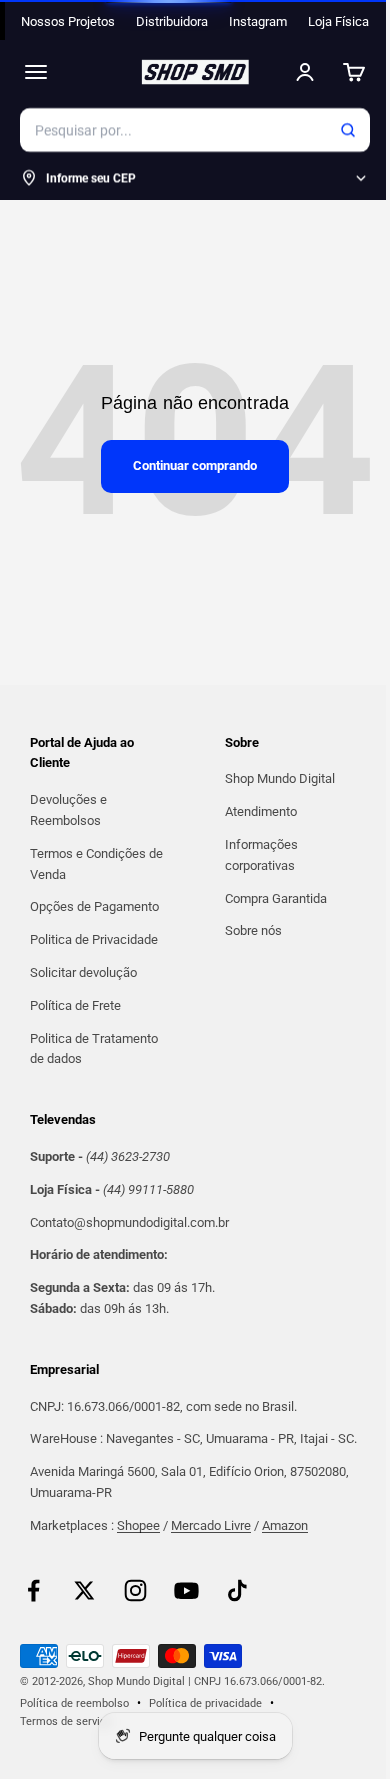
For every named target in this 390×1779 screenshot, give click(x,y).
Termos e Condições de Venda (96, 864)
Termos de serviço (66, 1721)
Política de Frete (75, 1005)
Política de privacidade (205, 1703)
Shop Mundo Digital (280, 778)
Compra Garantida (276, 898)
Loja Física (338, 21)
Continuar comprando (195, 465)
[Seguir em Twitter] (84, 1590)
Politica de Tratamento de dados (94, 1049)
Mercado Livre (211, 1525)
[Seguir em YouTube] (186, 1590)
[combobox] (195, 130)
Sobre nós (253, 930)
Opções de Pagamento (94, 906)
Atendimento (261, 811)
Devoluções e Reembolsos (68, 810)
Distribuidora (172, 21)
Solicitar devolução (83, 972)
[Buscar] (348, 130)
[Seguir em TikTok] (237, 1590)
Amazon (285, 1525)
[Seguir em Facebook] (33, 1590)
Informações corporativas (261, 855)
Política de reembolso (74, 1703)
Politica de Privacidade (94, 939)
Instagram (258, 21)
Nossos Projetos (68, 21)
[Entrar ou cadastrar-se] (305, 72)
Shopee (138, 1525)
